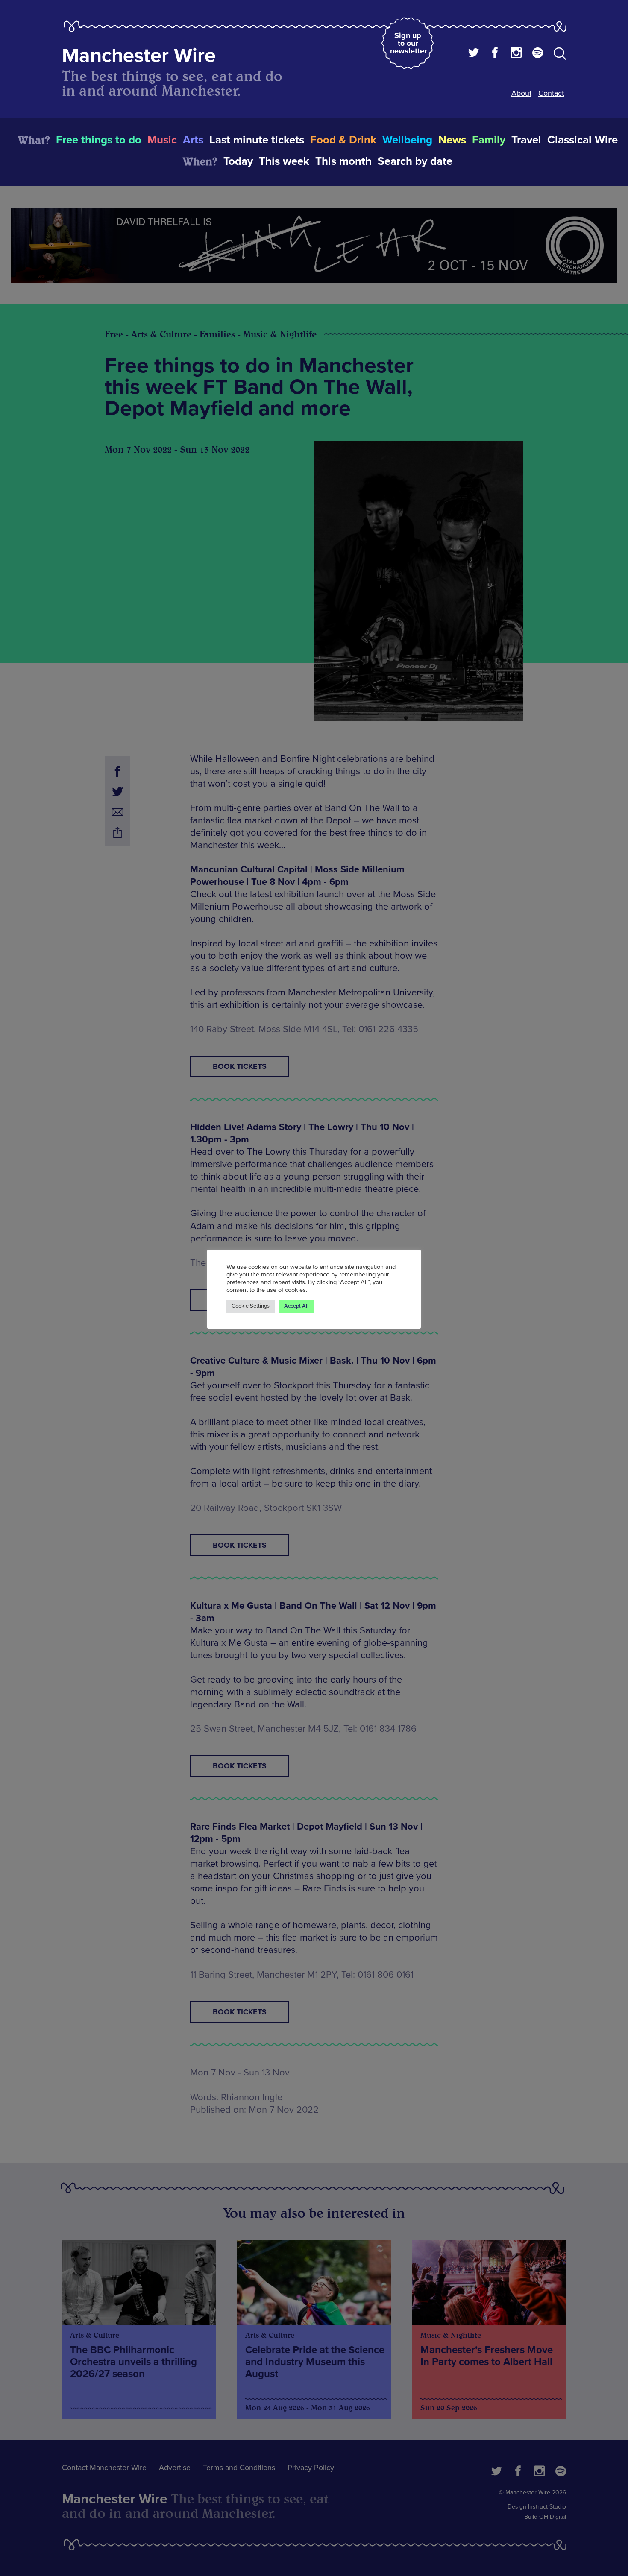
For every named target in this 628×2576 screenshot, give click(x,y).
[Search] (560, 55)
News (452, 140)
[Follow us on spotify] (538, 54)
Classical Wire (583, 140)
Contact (551, 93)
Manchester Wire (139, 56)
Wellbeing (407, 140)
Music (162, 140)
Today (238, 161)
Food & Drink (343, 140)
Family (489, 140)
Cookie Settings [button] (251, 1306)
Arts (193, 140)
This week (284, 161)
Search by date (415, 161)
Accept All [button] (296, 1306)
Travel (526, 140)
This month (343, 161)
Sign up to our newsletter (408, 43)
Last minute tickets (257, 140)
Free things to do (99, 140)
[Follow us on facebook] (495, 54)
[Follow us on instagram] (516, 54)
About (521, 93)
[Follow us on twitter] (474, 54)
